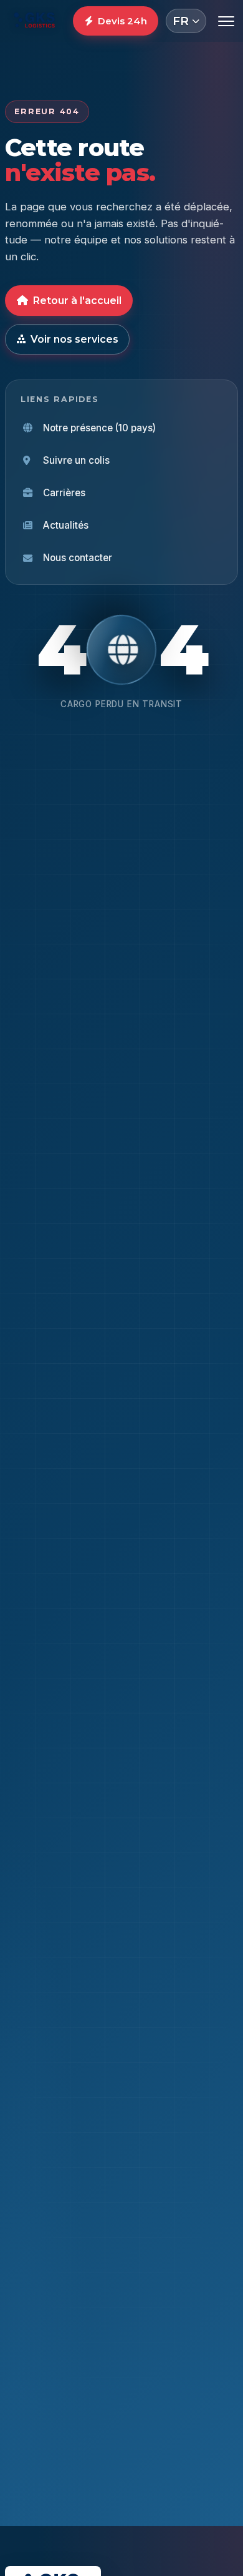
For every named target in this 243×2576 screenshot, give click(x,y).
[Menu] (226, 21)
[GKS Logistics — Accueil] (35, 21)
